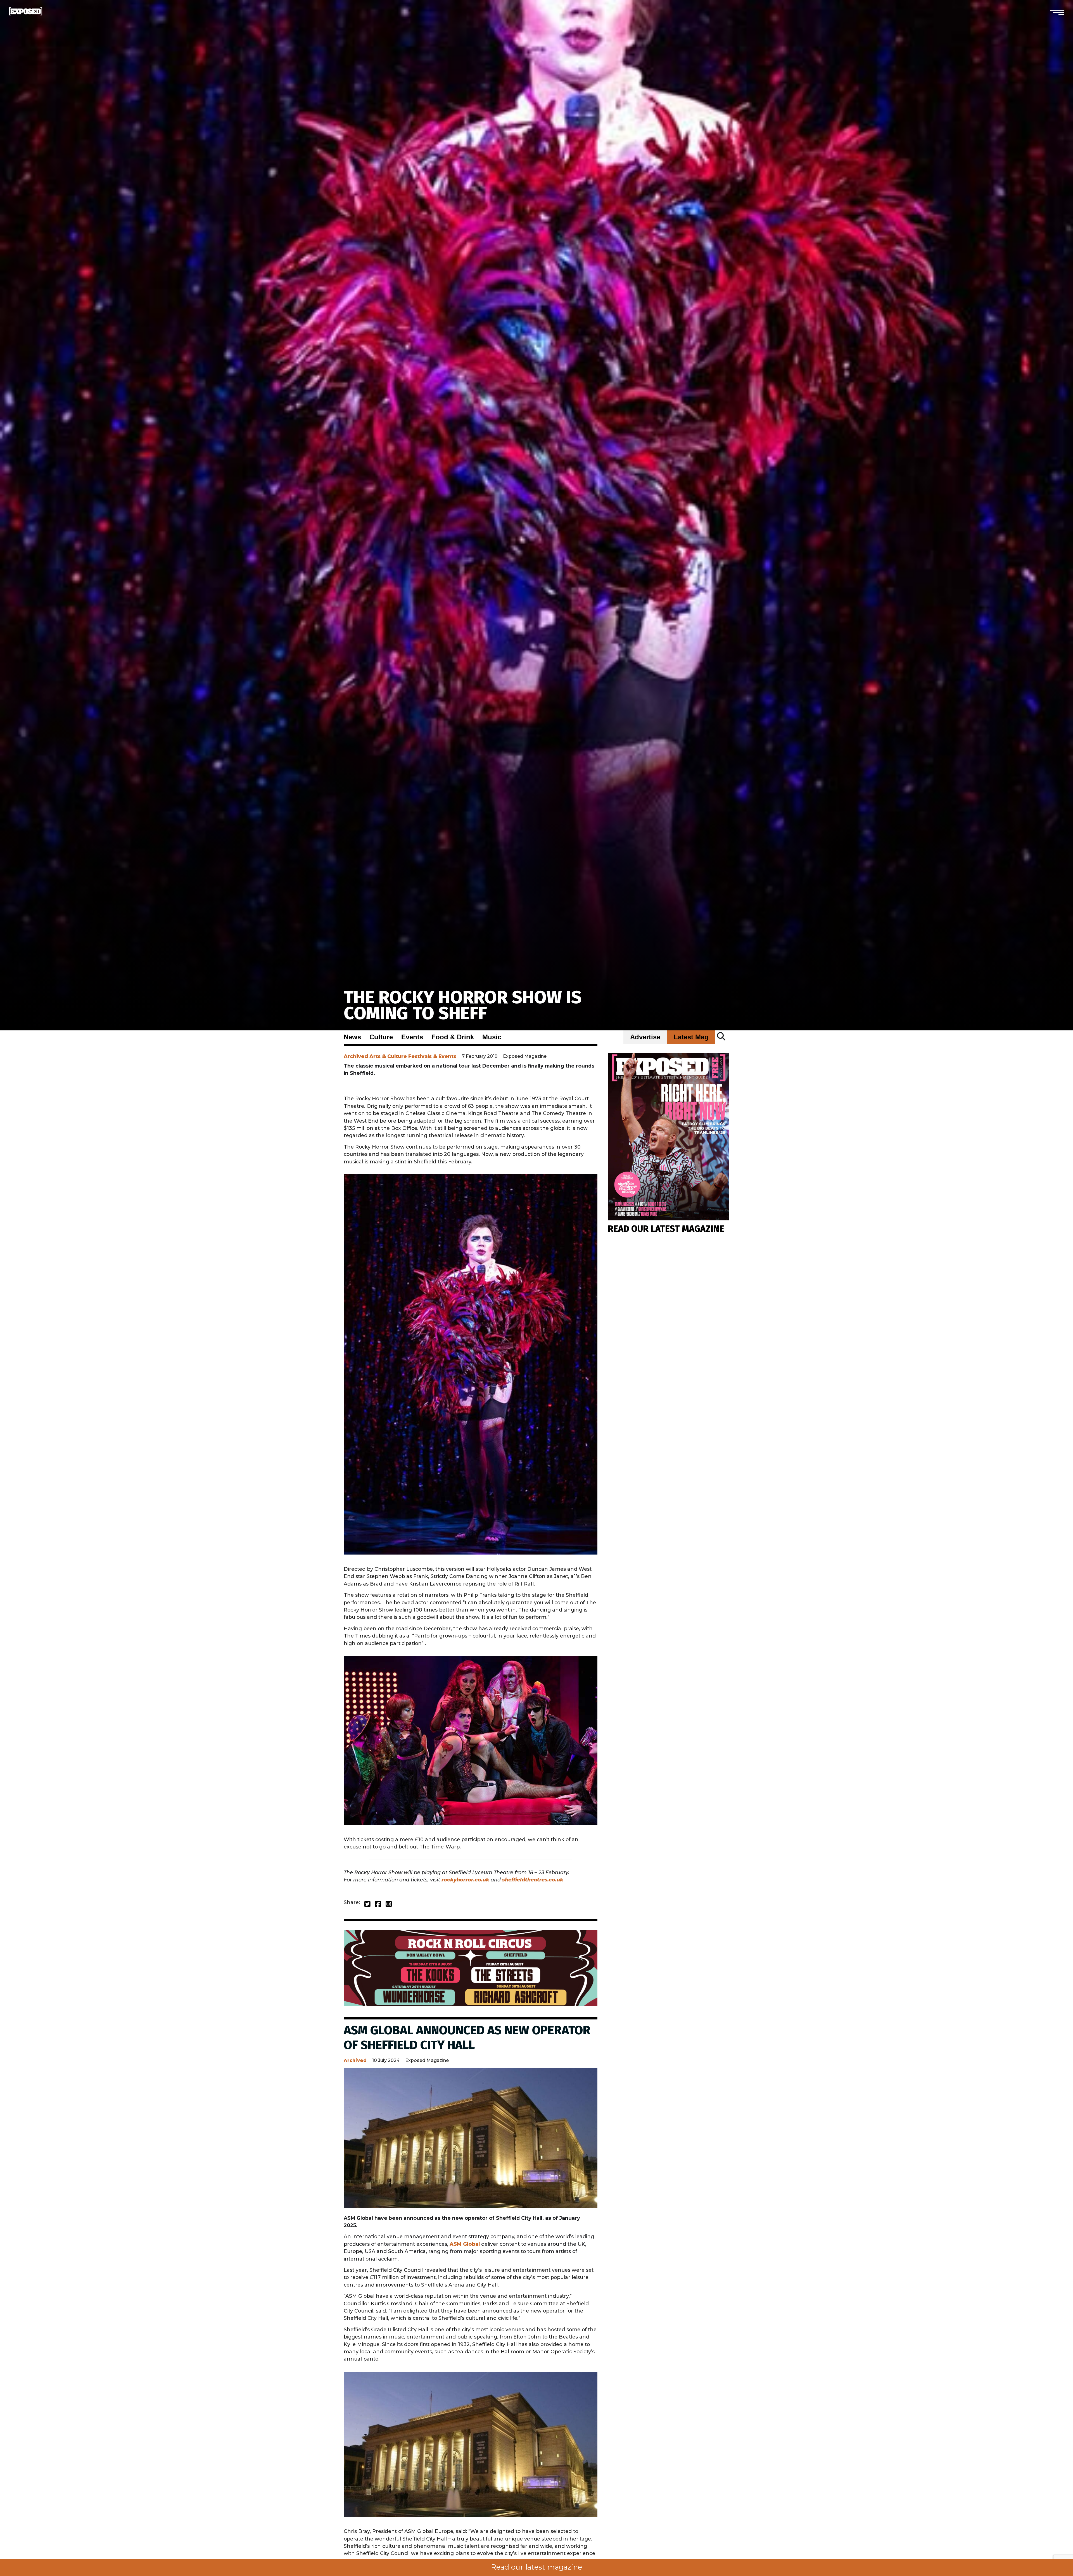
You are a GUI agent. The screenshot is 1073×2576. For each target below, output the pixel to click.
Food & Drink (453, 1037)
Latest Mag (691, 1037)
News (352, 1037)
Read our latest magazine (536, 2567)
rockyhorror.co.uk (465, 1880)
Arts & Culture (388, 1056)
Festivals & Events (432, 1056)
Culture (381, 1037)
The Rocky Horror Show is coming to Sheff (463, 1005)
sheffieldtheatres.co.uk (533, 1880)
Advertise (645, 1037)
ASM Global (465, 2244)
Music (492, 1037)
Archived (356, 1056)
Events (412, 1037)
